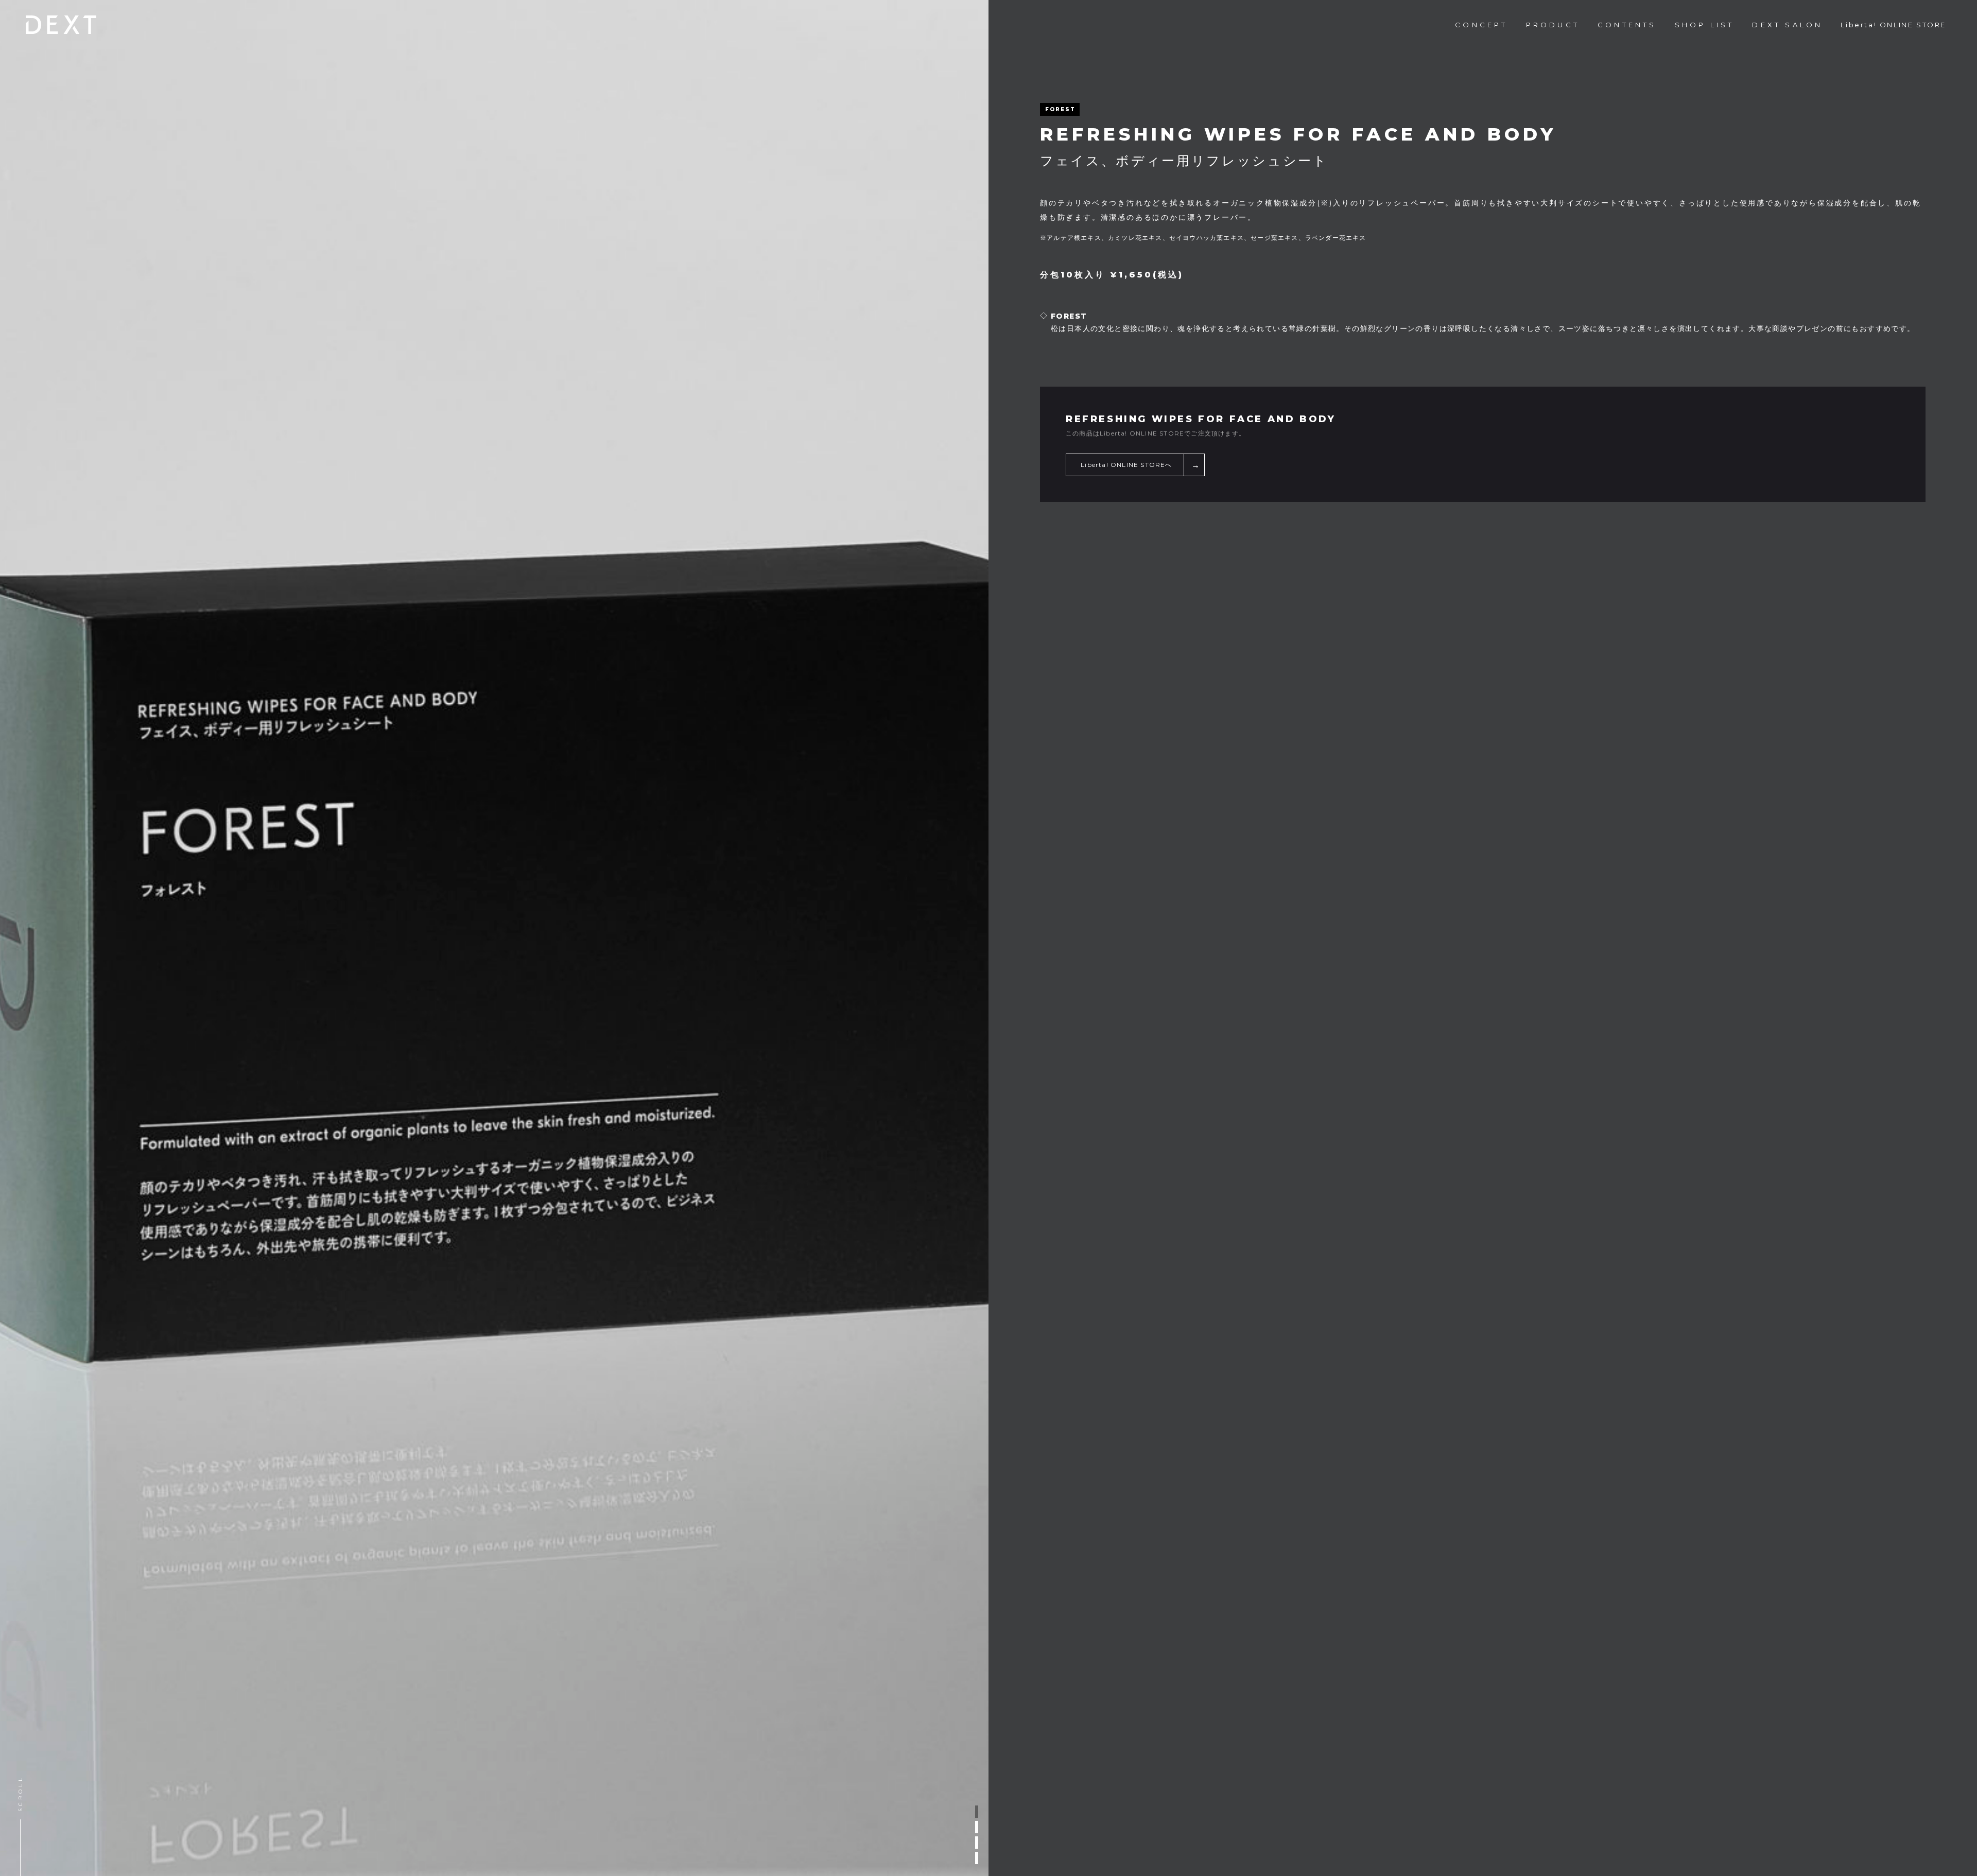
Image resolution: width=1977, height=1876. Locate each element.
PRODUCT (1553, 25)
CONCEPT (1481, 25)
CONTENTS (1627, 25)
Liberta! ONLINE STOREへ (1126, 465)
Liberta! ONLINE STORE (1893, 25)
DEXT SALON (1787, 25)
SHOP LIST (1705, 25)
